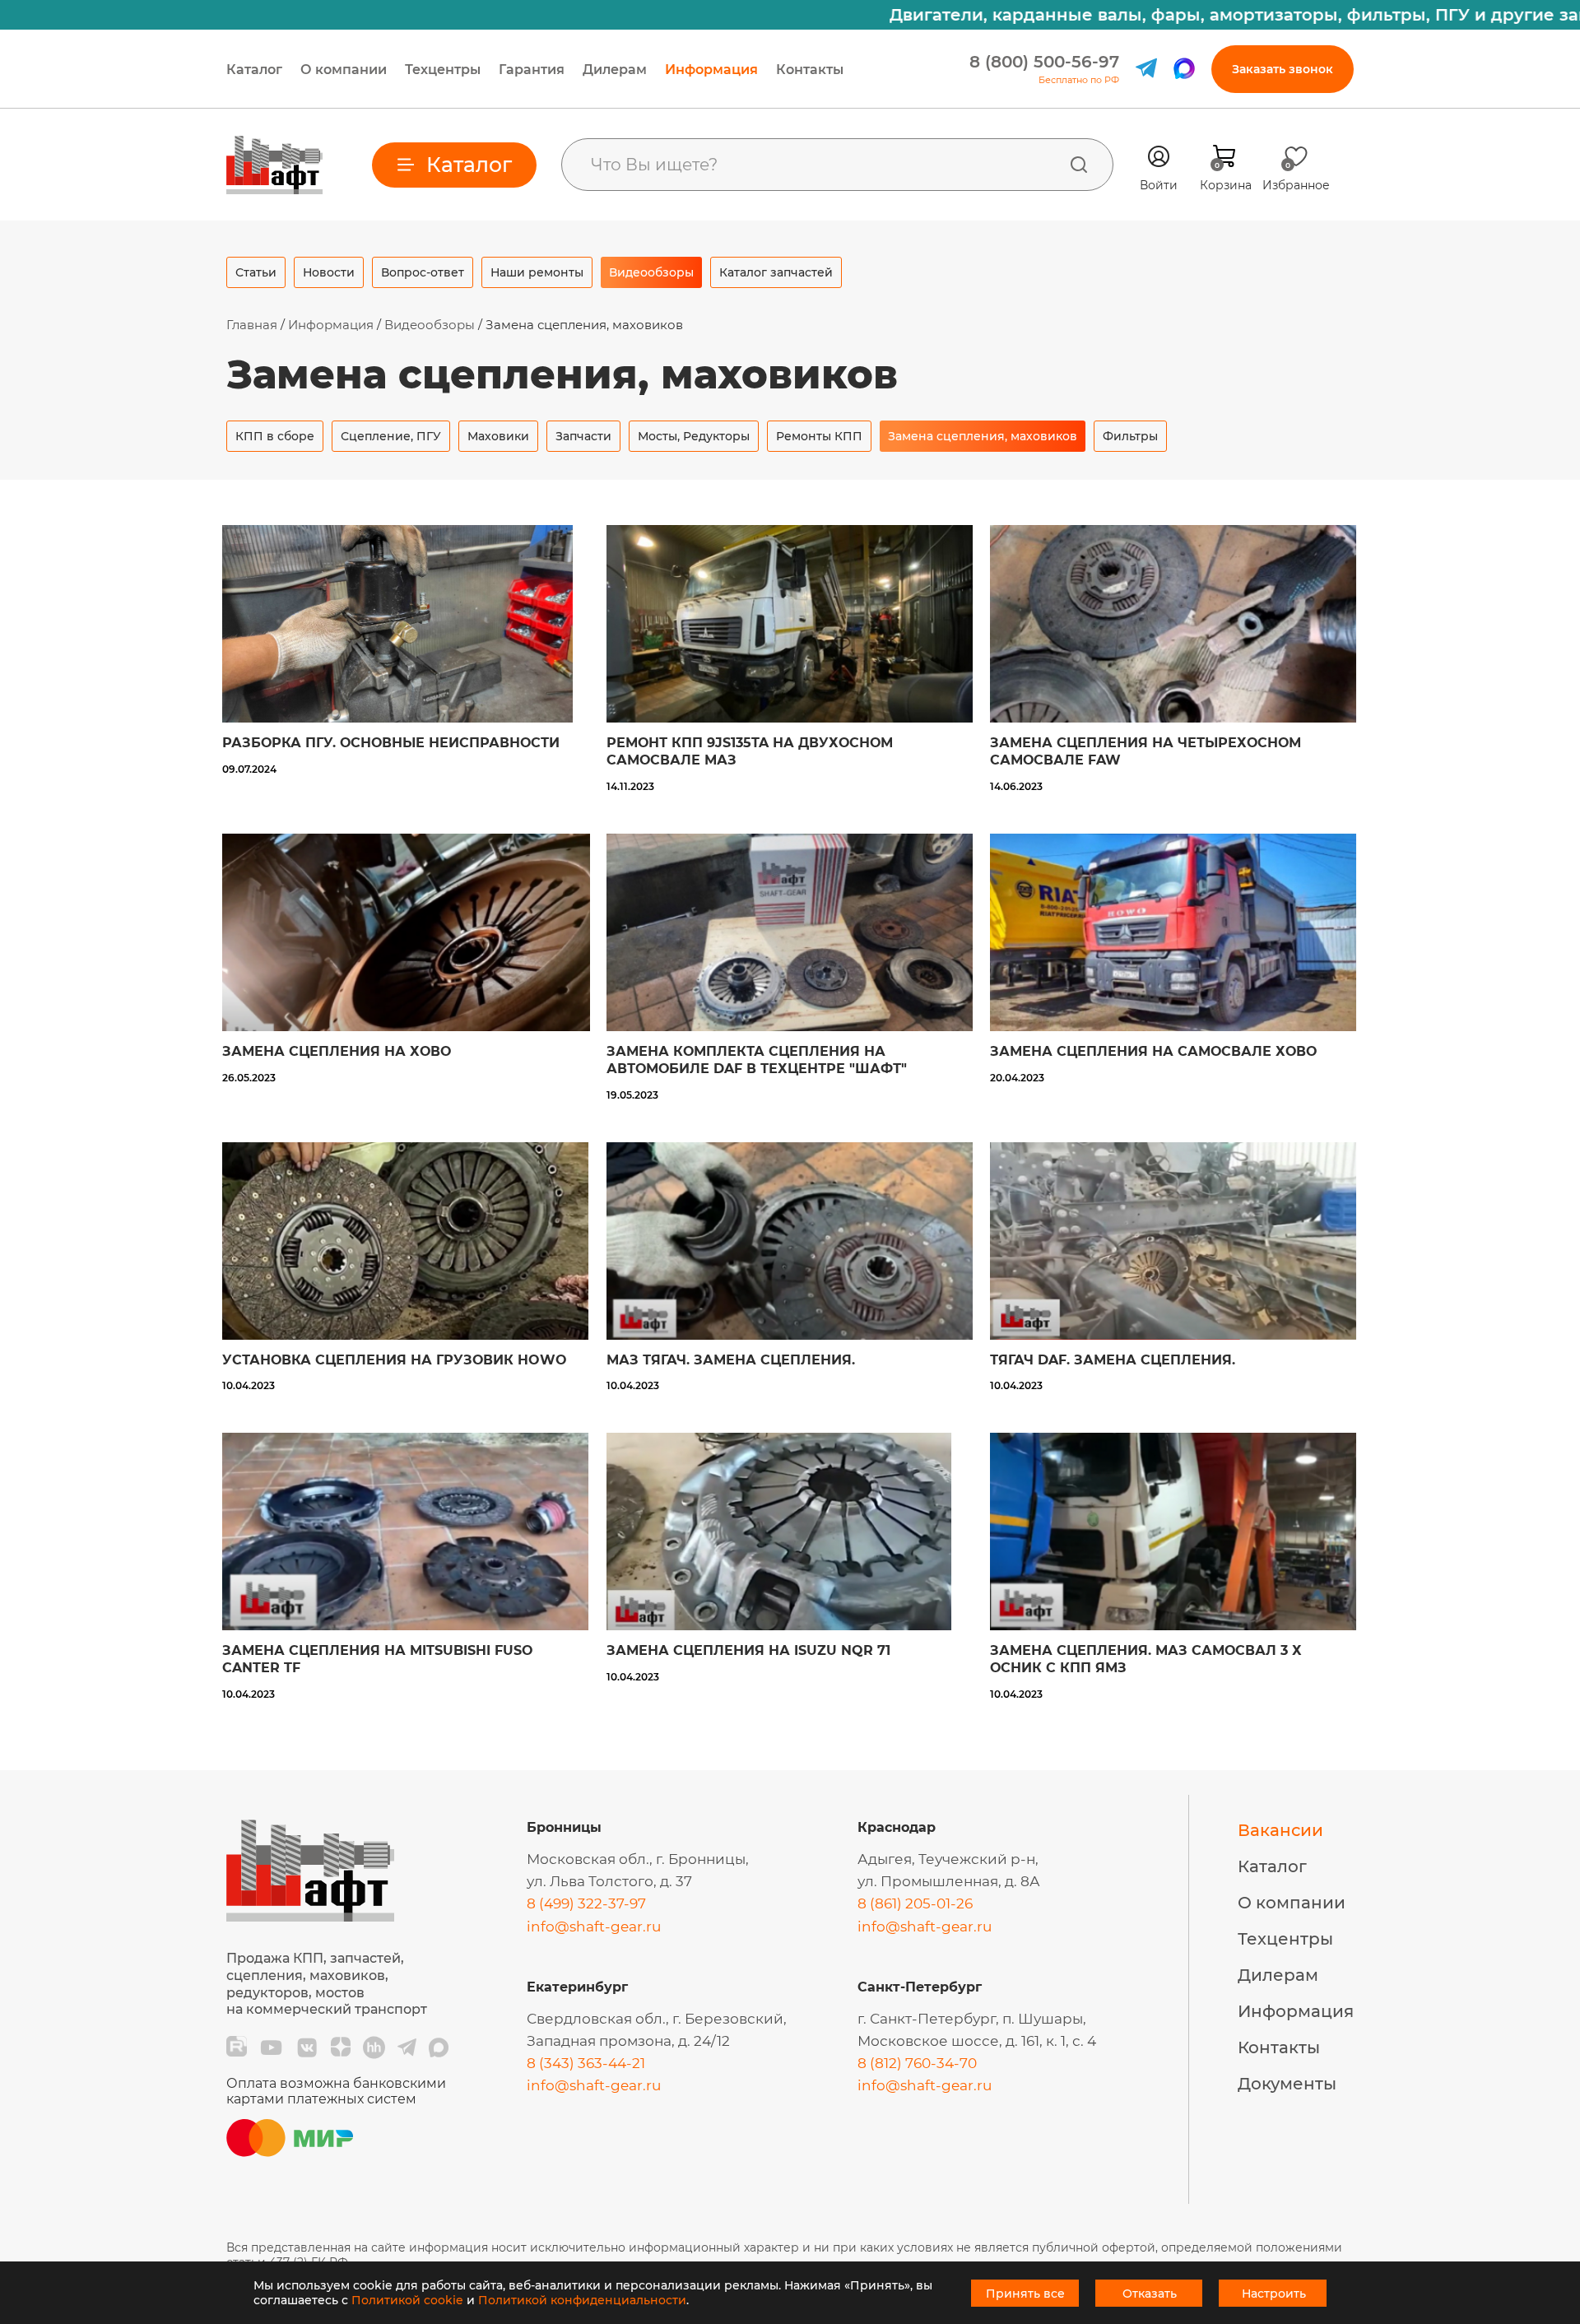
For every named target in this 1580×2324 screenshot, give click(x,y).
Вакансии (1280, 1830)
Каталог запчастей (776, 272)
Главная (252, 325)
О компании (344, 70)
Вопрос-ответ (423, 272)
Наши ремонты (537, 272)
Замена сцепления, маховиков (983, 436)
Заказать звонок (1283, 69)
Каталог (254, 70)
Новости (329, 272)
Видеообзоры (651, 272)
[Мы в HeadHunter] (374, 2047)
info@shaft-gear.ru (594, 1927)
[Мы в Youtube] (271, 2047)
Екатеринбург (577, 1987)
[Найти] (1079, 165)
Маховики (498, 436)
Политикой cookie (407, 2300)
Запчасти (583, 436)
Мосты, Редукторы (694, 436)
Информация (711, 70)
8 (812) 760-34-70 (917, 2063)
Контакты (810, 70)
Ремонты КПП (819, 436)
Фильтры (1130, 436)
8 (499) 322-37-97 (586, 1903)
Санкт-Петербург (920, 1987)
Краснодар (897, 1827)
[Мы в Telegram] (407, 2047)
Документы (1287, 2084)
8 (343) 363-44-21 (586, 2063)
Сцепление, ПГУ (391, 436)
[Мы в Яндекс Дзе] (341, 2047)
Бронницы (564, 1827)
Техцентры (443, 70)
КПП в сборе (275, 436)
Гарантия (532, 70)
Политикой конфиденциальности (582, 2300)
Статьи (256, 272)
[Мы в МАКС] (439, 2047)
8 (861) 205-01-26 (915, 1903)
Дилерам (615, 70)
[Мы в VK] (307, 2047)
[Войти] (1159, 156)
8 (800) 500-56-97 (1044, 62)
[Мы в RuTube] (237, 2047)
